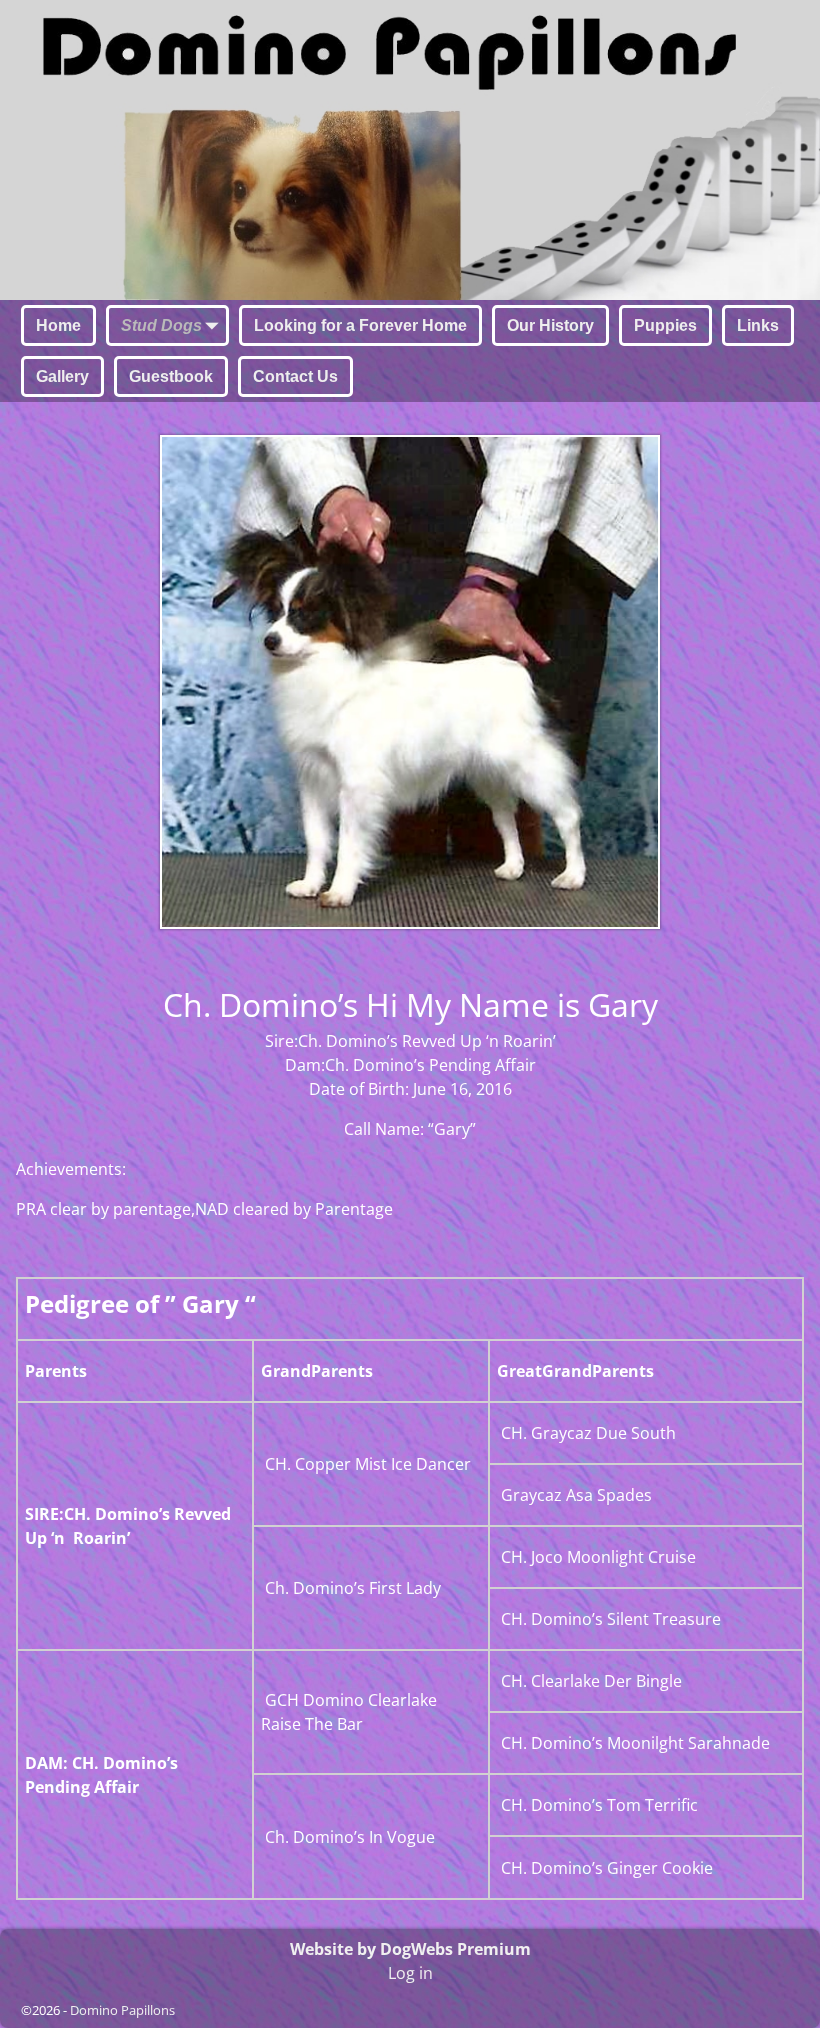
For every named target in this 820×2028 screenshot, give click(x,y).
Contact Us (295, 376)
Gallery (62, 376)
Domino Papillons (122, 2010)
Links (758, 325)
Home (58, 325)
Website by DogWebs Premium (410, 1949)
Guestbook (171, 376)
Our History (550, 325)
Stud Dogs (161, 325)
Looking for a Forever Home (360, 325)
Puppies (665, 325)
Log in (410, 1973)
